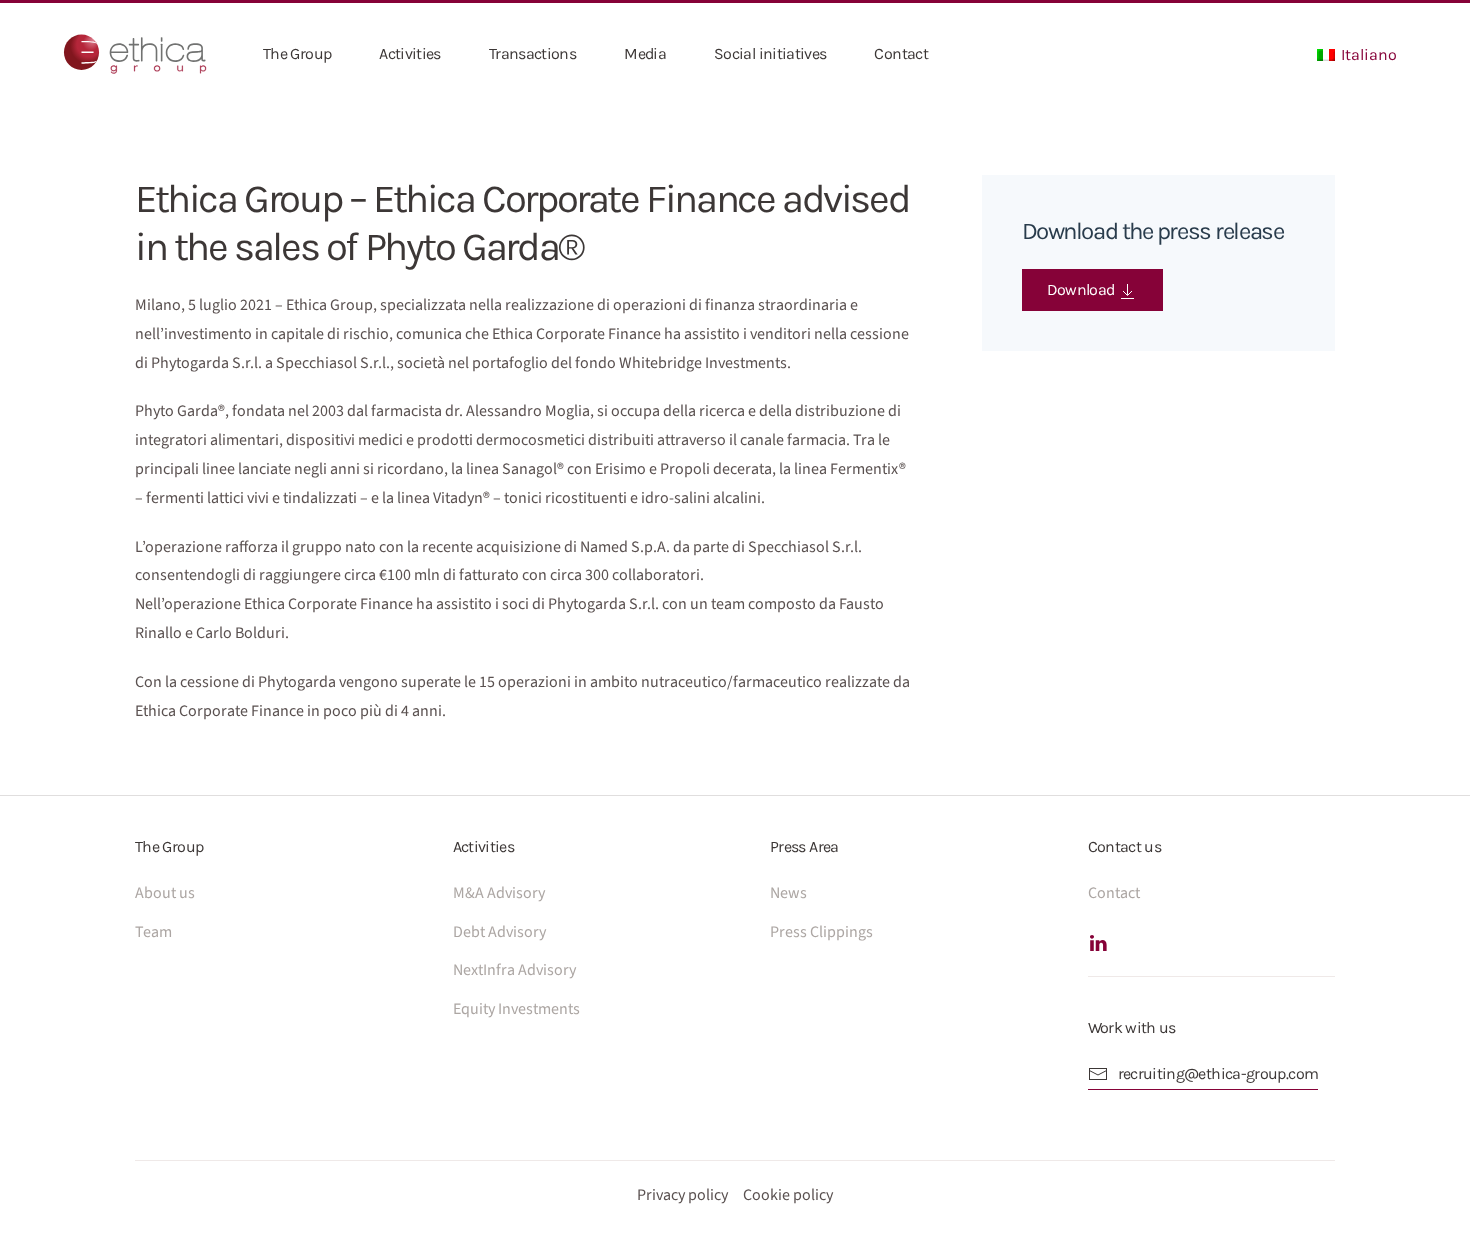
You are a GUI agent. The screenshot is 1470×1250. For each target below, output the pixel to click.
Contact (901, 53)
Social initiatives (770, 53)
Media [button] (645, 53)
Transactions (532, 53)
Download (1082, 289)
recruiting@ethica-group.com (1218, 1073)
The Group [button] (297, 53)
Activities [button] (410, 53)
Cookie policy (788, 1195)
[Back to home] (135, 54)
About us (165, 893)
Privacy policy (682, 1195)
